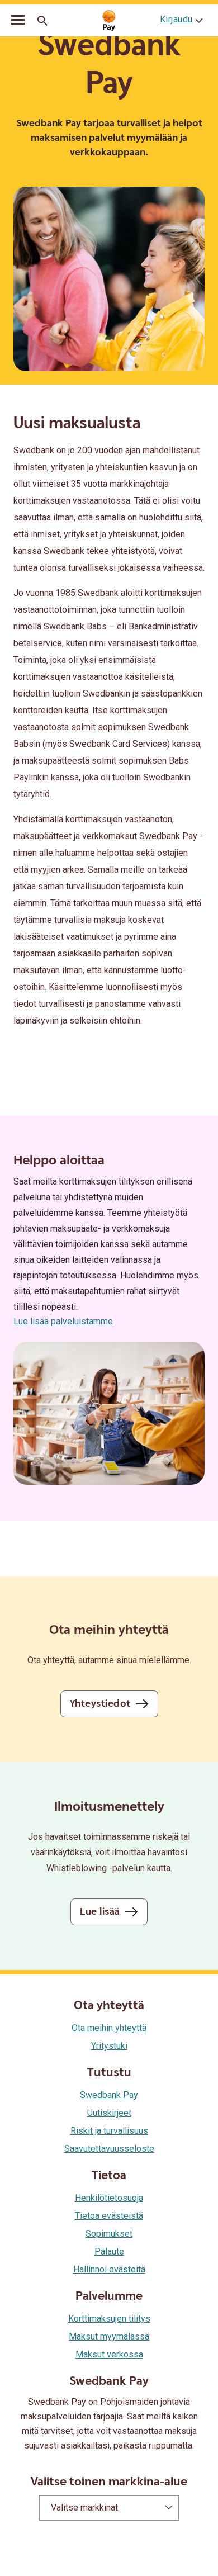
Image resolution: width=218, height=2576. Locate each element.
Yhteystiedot (100, 1704)
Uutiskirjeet (109, 2113)
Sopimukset (109, 2234)
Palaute (109, 2251)
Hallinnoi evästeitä (109, 2269)
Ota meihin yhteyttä (109, 2028)
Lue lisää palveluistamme (63, 1321)
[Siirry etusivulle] (109, 21)
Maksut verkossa (109, 2354)
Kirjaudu (176, 19)
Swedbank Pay (109, 2095)
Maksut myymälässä (109, 2336)
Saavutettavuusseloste (109, 2149)
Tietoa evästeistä (109, 2216)
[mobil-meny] (18, 21)
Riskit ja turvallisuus (109, 2131)
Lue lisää (100, 1912)
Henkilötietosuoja (109, 2198)
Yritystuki (109, 2046)
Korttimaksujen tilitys (109, 2319)
